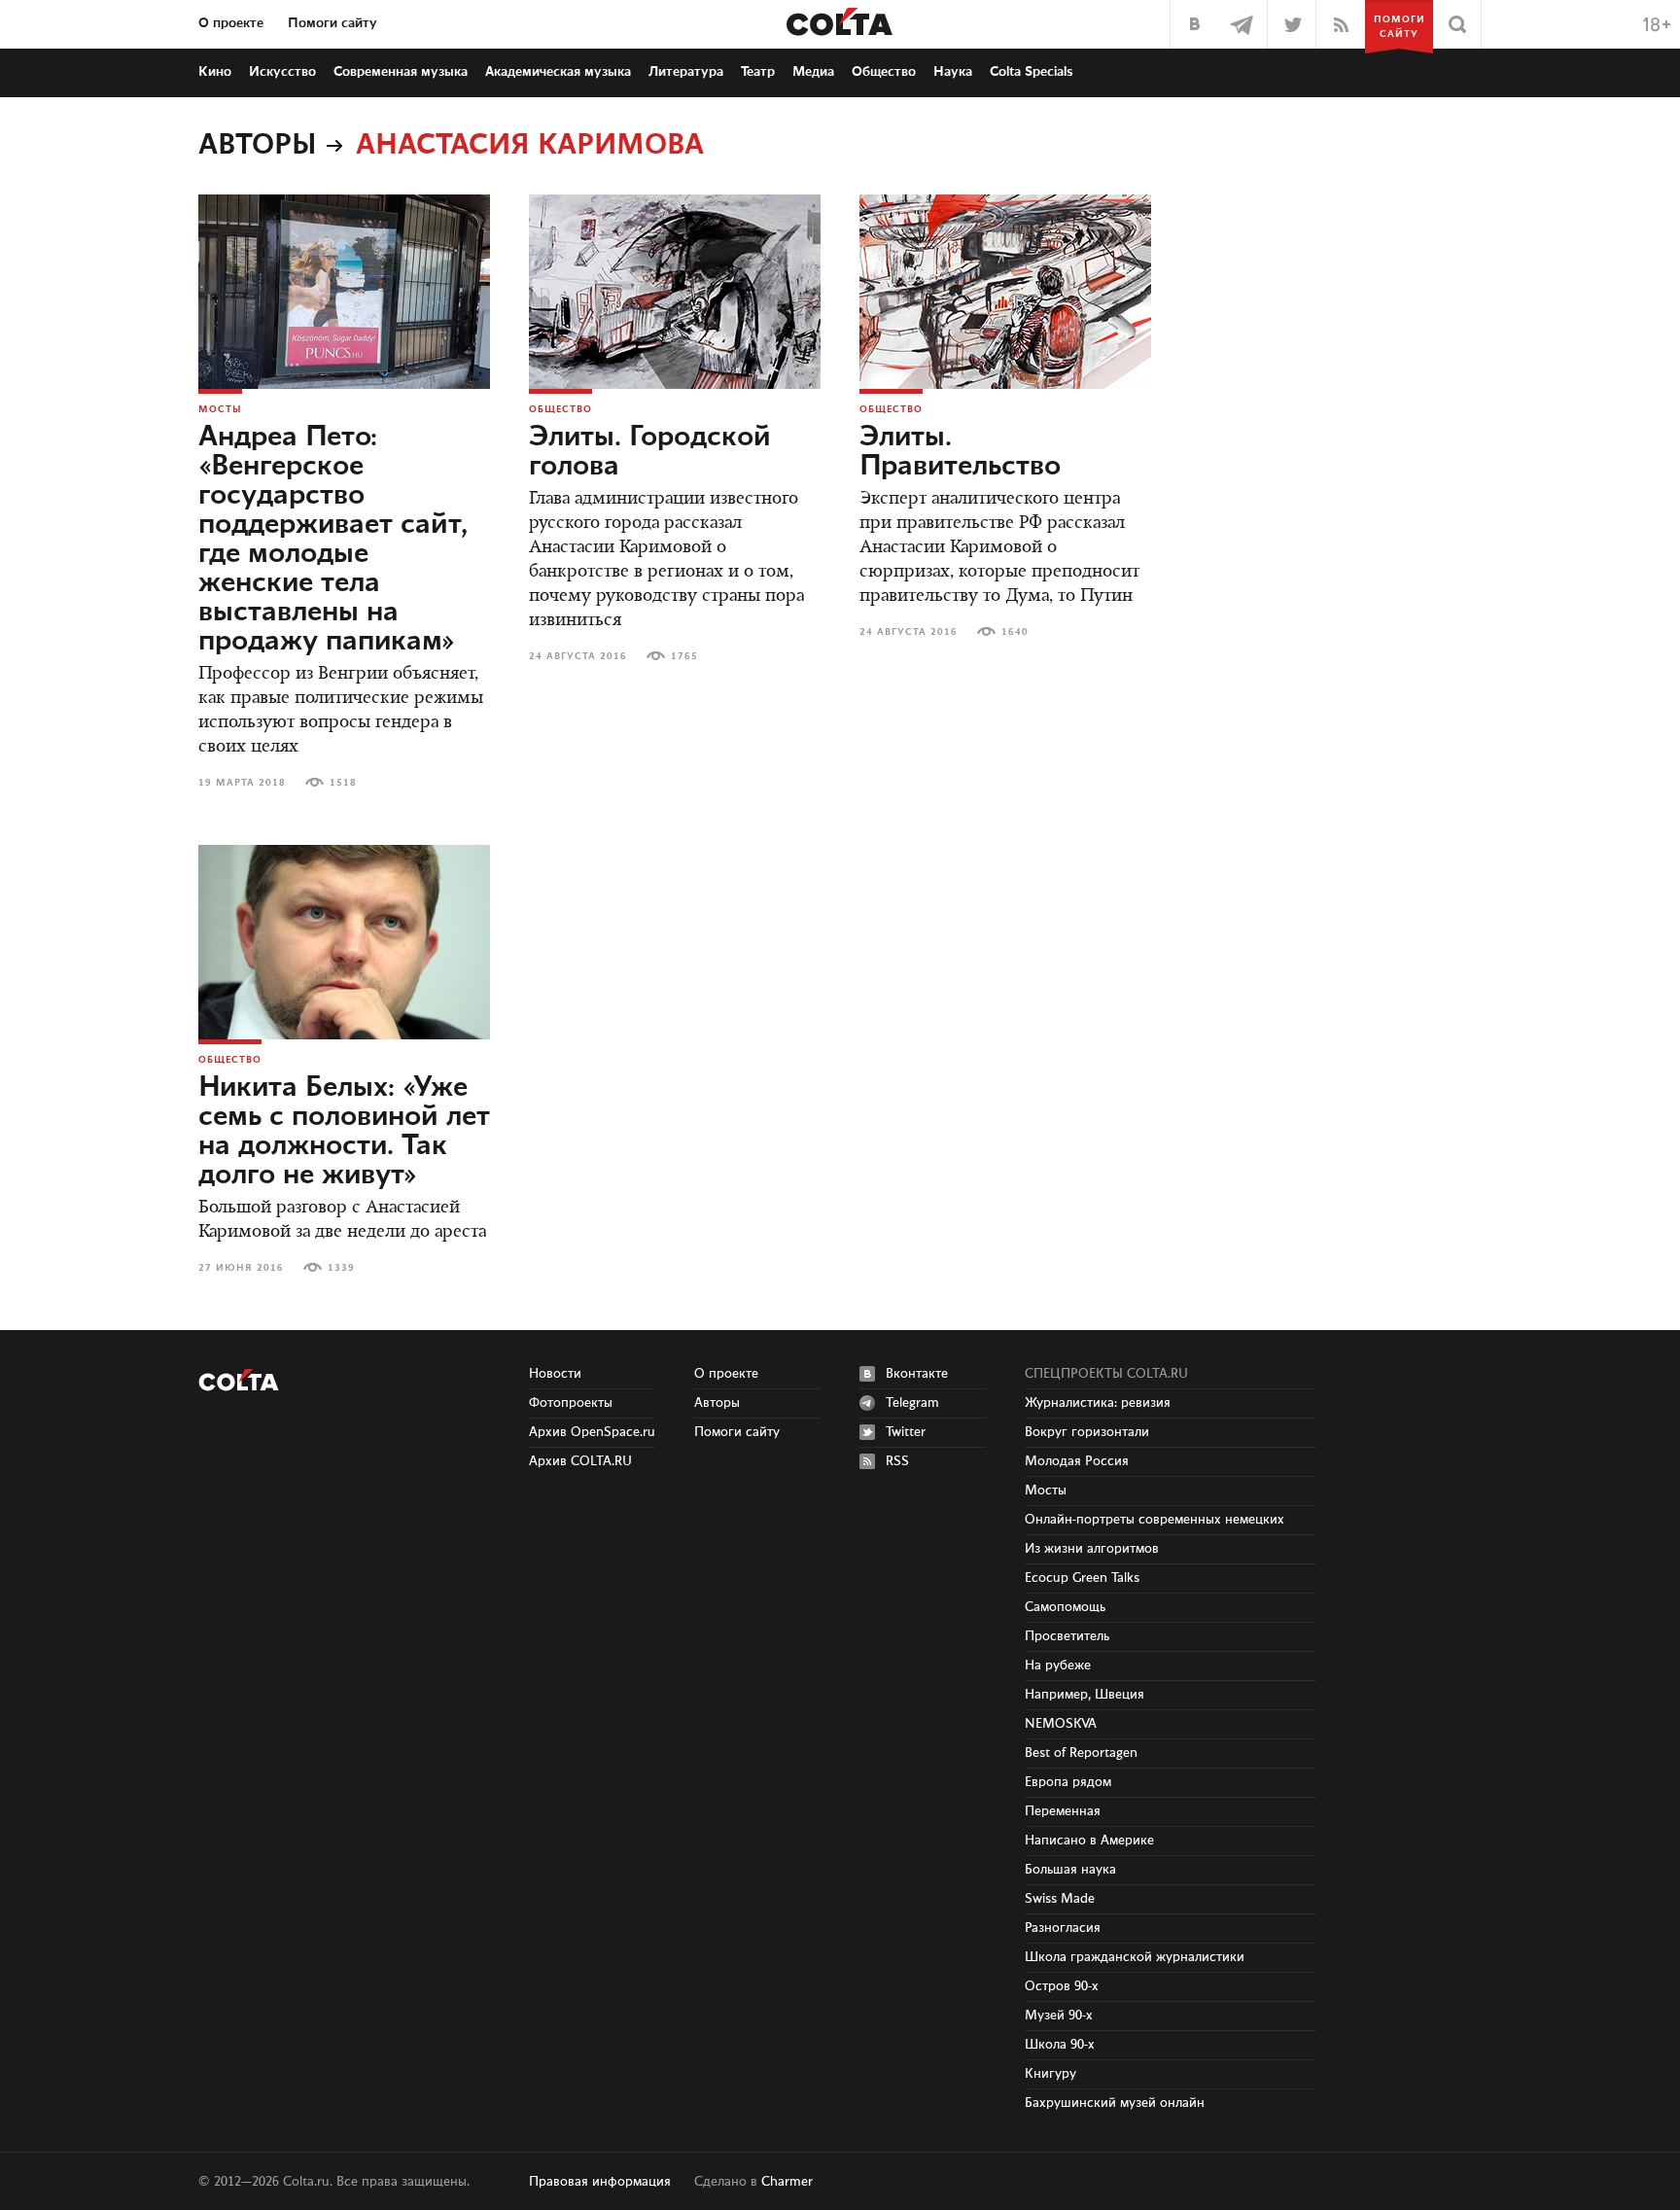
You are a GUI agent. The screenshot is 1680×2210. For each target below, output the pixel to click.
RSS (897, 1461)
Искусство (282, 72)
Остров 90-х (1062, 1986)
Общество (884, 72)
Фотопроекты (571, 1403)
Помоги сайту (332, 23)
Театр (758, 72)
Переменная (1063, 1811)
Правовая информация (600, 2182)
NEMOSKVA (1061, 1724)
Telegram (912, 1403)
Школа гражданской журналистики (1135, 1957)
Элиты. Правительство (960, 452)
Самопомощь (1065, 1607)
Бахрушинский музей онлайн (1115, 2103)
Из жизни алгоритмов (1092, 1549)
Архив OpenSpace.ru (592, 1432)
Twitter (906, 1432)
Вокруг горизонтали (1087, 1432)
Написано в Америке (1089, 1841)
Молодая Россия (1077, 1461)
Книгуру (1050, 2074)
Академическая (558, 72)
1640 (1015, 632)
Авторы (258, 146)
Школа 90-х (1060, 2045)
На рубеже (1058, 1666)
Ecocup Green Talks (1082, 1578)
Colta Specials (1032, 72)
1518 (343, 783)
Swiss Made (1060, 1899)
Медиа (813, 72)
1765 (684, 656)
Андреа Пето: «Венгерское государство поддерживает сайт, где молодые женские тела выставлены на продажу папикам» (333, 540)
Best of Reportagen (1081, 1753)
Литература (686, 72)
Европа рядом (1068, 1782)
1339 (341, 1268)
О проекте (231, 23)
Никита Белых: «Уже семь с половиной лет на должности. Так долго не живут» (344, 1132)
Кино (215, 72)
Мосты (220, 409)
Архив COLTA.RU (580, 1461)
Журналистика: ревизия (1098, 1403)
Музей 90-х (1059, 2016)
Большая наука (1070, 1870)
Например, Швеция (1085, 1695)
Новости (555, 1374)
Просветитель (1067, 1636)
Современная (401, 72)
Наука (953, 72)
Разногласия (1063, 1928)
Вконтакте (917, 1374)
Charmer (787, 2182)
